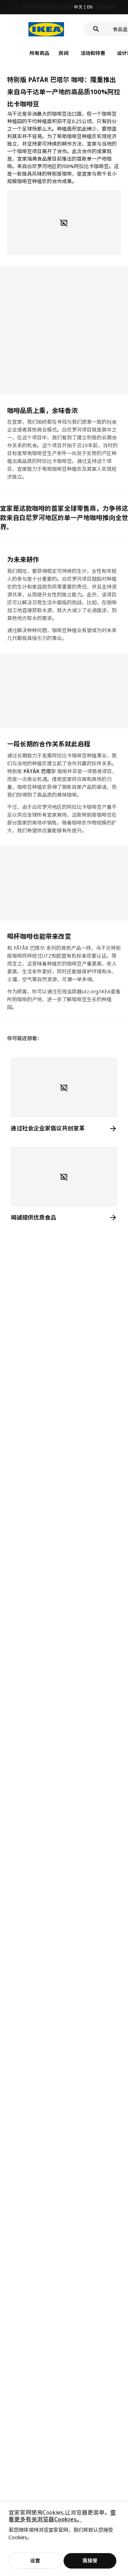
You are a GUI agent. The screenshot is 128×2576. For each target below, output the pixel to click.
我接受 (90, 2560)
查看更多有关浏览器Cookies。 (62, 2516)
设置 (35, 2560)
